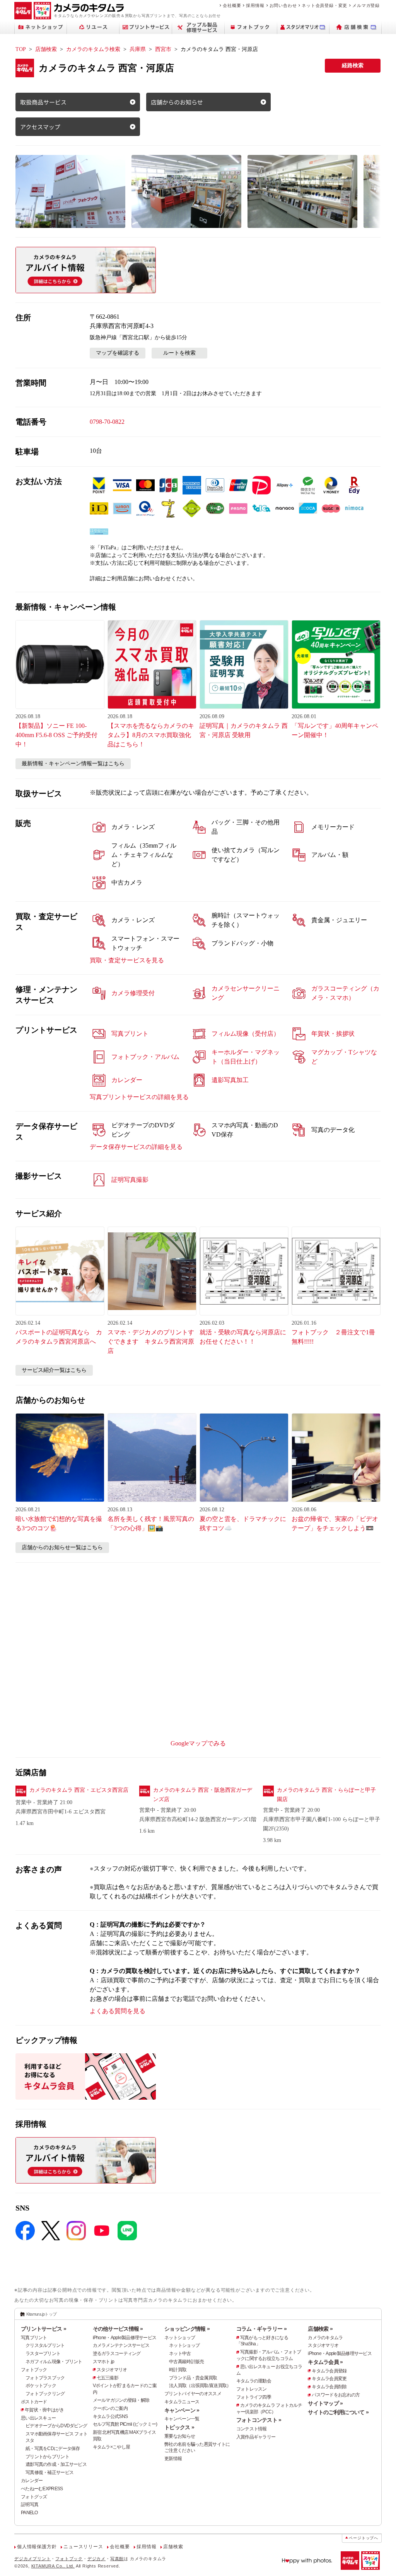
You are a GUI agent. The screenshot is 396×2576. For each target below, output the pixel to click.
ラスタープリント (43, 2353)
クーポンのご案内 (110, 2408)
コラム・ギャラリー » (261, 2329)
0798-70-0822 (107, 422)
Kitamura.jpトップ (42, 2314)
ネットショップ (180, 2338)
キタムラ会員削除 (329, 2387)
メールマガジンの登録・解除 (121, 2400)
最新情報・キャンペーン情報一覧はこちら (73, 764)
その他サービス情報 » (118, 2329)
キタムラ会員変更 (329, 2379)
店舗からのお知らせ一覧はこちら (62, 1547)
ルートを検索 (179, 353)
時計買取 (178, 2370)
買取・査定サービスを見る (127, 960)
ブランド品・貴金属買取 (193, 2378)
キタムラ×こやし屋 (112, 2447)
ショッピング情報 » (187, 2329)
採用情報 (255, 5)
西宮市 (163, 49)
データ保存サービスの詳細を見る (136, 1147)
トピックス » (179, 2427)
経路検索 (353, 65)
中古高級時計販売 (186, 2362)
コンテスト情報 (252, 2429)
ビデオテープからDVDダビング (56, 2426)
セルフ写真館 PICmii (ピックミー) (125, 2424)
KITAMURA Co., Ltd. (53, 2566)
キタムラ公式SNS (110, 2416)
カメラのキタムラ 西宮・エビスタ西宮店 (79, 1790)
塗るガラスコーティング (117, 2353)
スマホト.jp (104, 2362)
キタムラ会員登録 (329, 2371)
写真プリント (34, 2338)
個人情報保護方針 (37, 2547)
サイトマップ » (325, 2403)
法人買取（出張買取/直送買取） (200, 2386)
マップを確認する (118, 353)
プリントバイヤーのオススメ (193, 2394)
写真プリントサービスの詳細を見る (139, 1097)
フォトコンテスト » (259, 2420)
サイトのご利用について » (338, 2412)
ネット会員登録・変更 (324, 5)
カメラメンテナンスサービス (121, 2345)
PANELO (29, 2513)
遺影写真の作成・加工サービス (56, 2464)
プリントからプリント (47, 2457)
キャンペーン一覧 (182, 2419)
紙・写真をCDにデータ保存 (53, 2449)
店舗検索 (46, 49)
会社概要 (232, 5)
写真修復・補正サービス (49, 2472)
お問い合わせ (283, 5)
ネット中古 (180, 2353)
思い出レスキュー (38, 2418)
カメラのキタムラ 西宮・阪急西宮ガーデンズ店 (203, 1795)
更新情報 (173, 2459)
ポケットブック (41, 2386)
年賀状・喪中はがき (44, 2410)
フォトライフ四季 (254, 2397)
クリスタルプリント (45, 2345)
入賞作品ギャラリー (256, 2437)
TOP (21, 49)
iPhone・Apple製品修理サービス (125, 2338)
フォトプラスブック (45, 2378)
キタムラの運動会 (254, 2381)
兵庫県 (138, 49)
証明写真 (30, 2505)
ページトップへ (364, 2538)
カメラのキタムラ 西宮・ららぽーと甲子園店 (326, 1795)
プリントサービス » (44, 2329)
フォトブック (34, 2370)
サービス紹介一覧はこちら (54, 1370)
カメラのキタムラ (325, 2338)
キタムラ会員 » (325, 2362)
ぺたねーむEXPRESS (42, 2489)
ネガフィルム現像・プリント (54, 2362)
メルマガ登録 (366, 5)
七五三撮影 (108, 2378)
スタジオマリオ (112, 2370)
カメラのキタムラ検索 (93, 49)
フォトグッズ (34, 2497)
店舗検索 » (320, 2329)
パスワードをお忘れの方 (336, 2395)
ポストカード (34, 2402)
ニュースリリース (83, 2547)
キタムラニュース (182, 2402)
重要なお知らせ (180, 2436)
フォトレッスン (252, 2389)
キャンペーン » (182, 2410)
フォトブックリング (45, 2394)
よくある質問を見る (118, 2011)
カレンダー (32, 2481)
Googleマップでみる (198, 1743)
